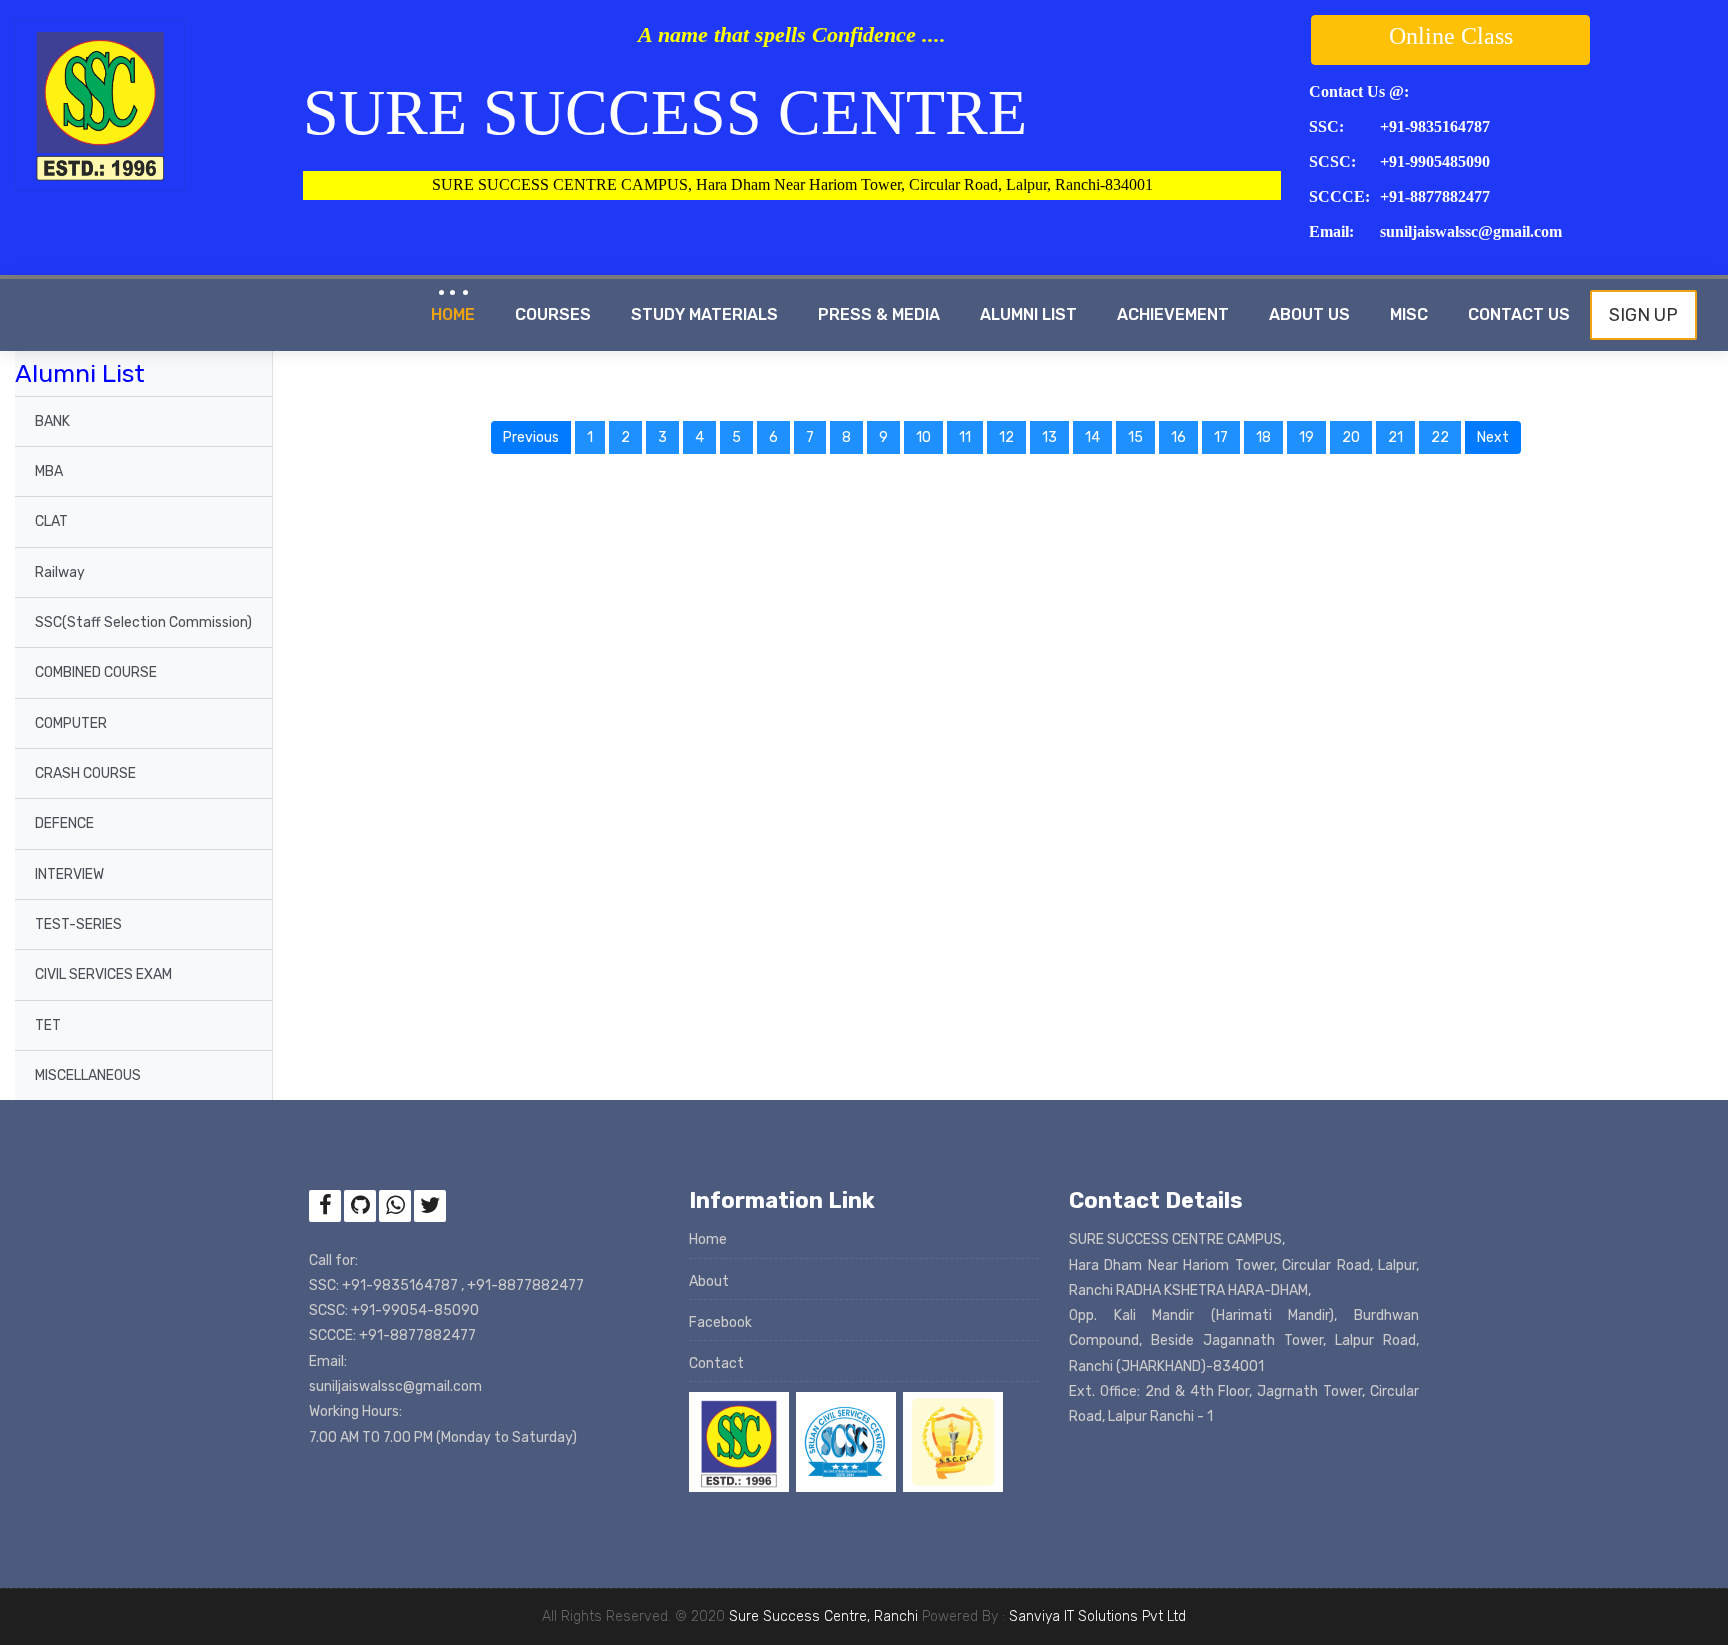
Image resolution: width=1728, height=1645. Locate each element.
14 (1092, 437)
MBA (49, 471)
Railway (60, 572)
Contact (716, 1363)
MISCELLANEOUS (88, 1075)
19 (1306, 437)
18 (1263, 437)
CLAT (51, 521)
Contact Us (1519, 314)
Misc (1409, 314)
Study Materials (704, 314)
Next (1499, 437)
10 (923, 437)
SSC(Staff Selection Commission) (143, 622)
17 (1221, 437)
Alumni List (1028, 314)
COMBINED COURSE (96, 672)
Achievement (1173, 314)
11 (965, 437)
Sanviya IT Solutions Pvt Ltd (1097, 1616)
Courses (553, 314)
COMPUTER (71, 723)
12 (1006, 437)
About (709, 1281)
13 (1049, 437)
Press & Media (879, 314)
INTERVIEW (69, 874)
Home (453, 314)
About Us (1309, 314)
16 (1178, 437)
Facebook (720, 1322)
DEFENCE (64, 823)
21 (1395, 437)
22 (1440, 437)
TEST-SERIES (78, 924)
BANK (52, 421)
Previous (537, 437)
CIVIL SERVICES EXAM (103, 974)
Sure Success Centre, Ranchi (823, 1616)
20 (1351, 437)
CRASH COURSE (85, 773)
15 (1135, 437)
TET (48, 1025)
